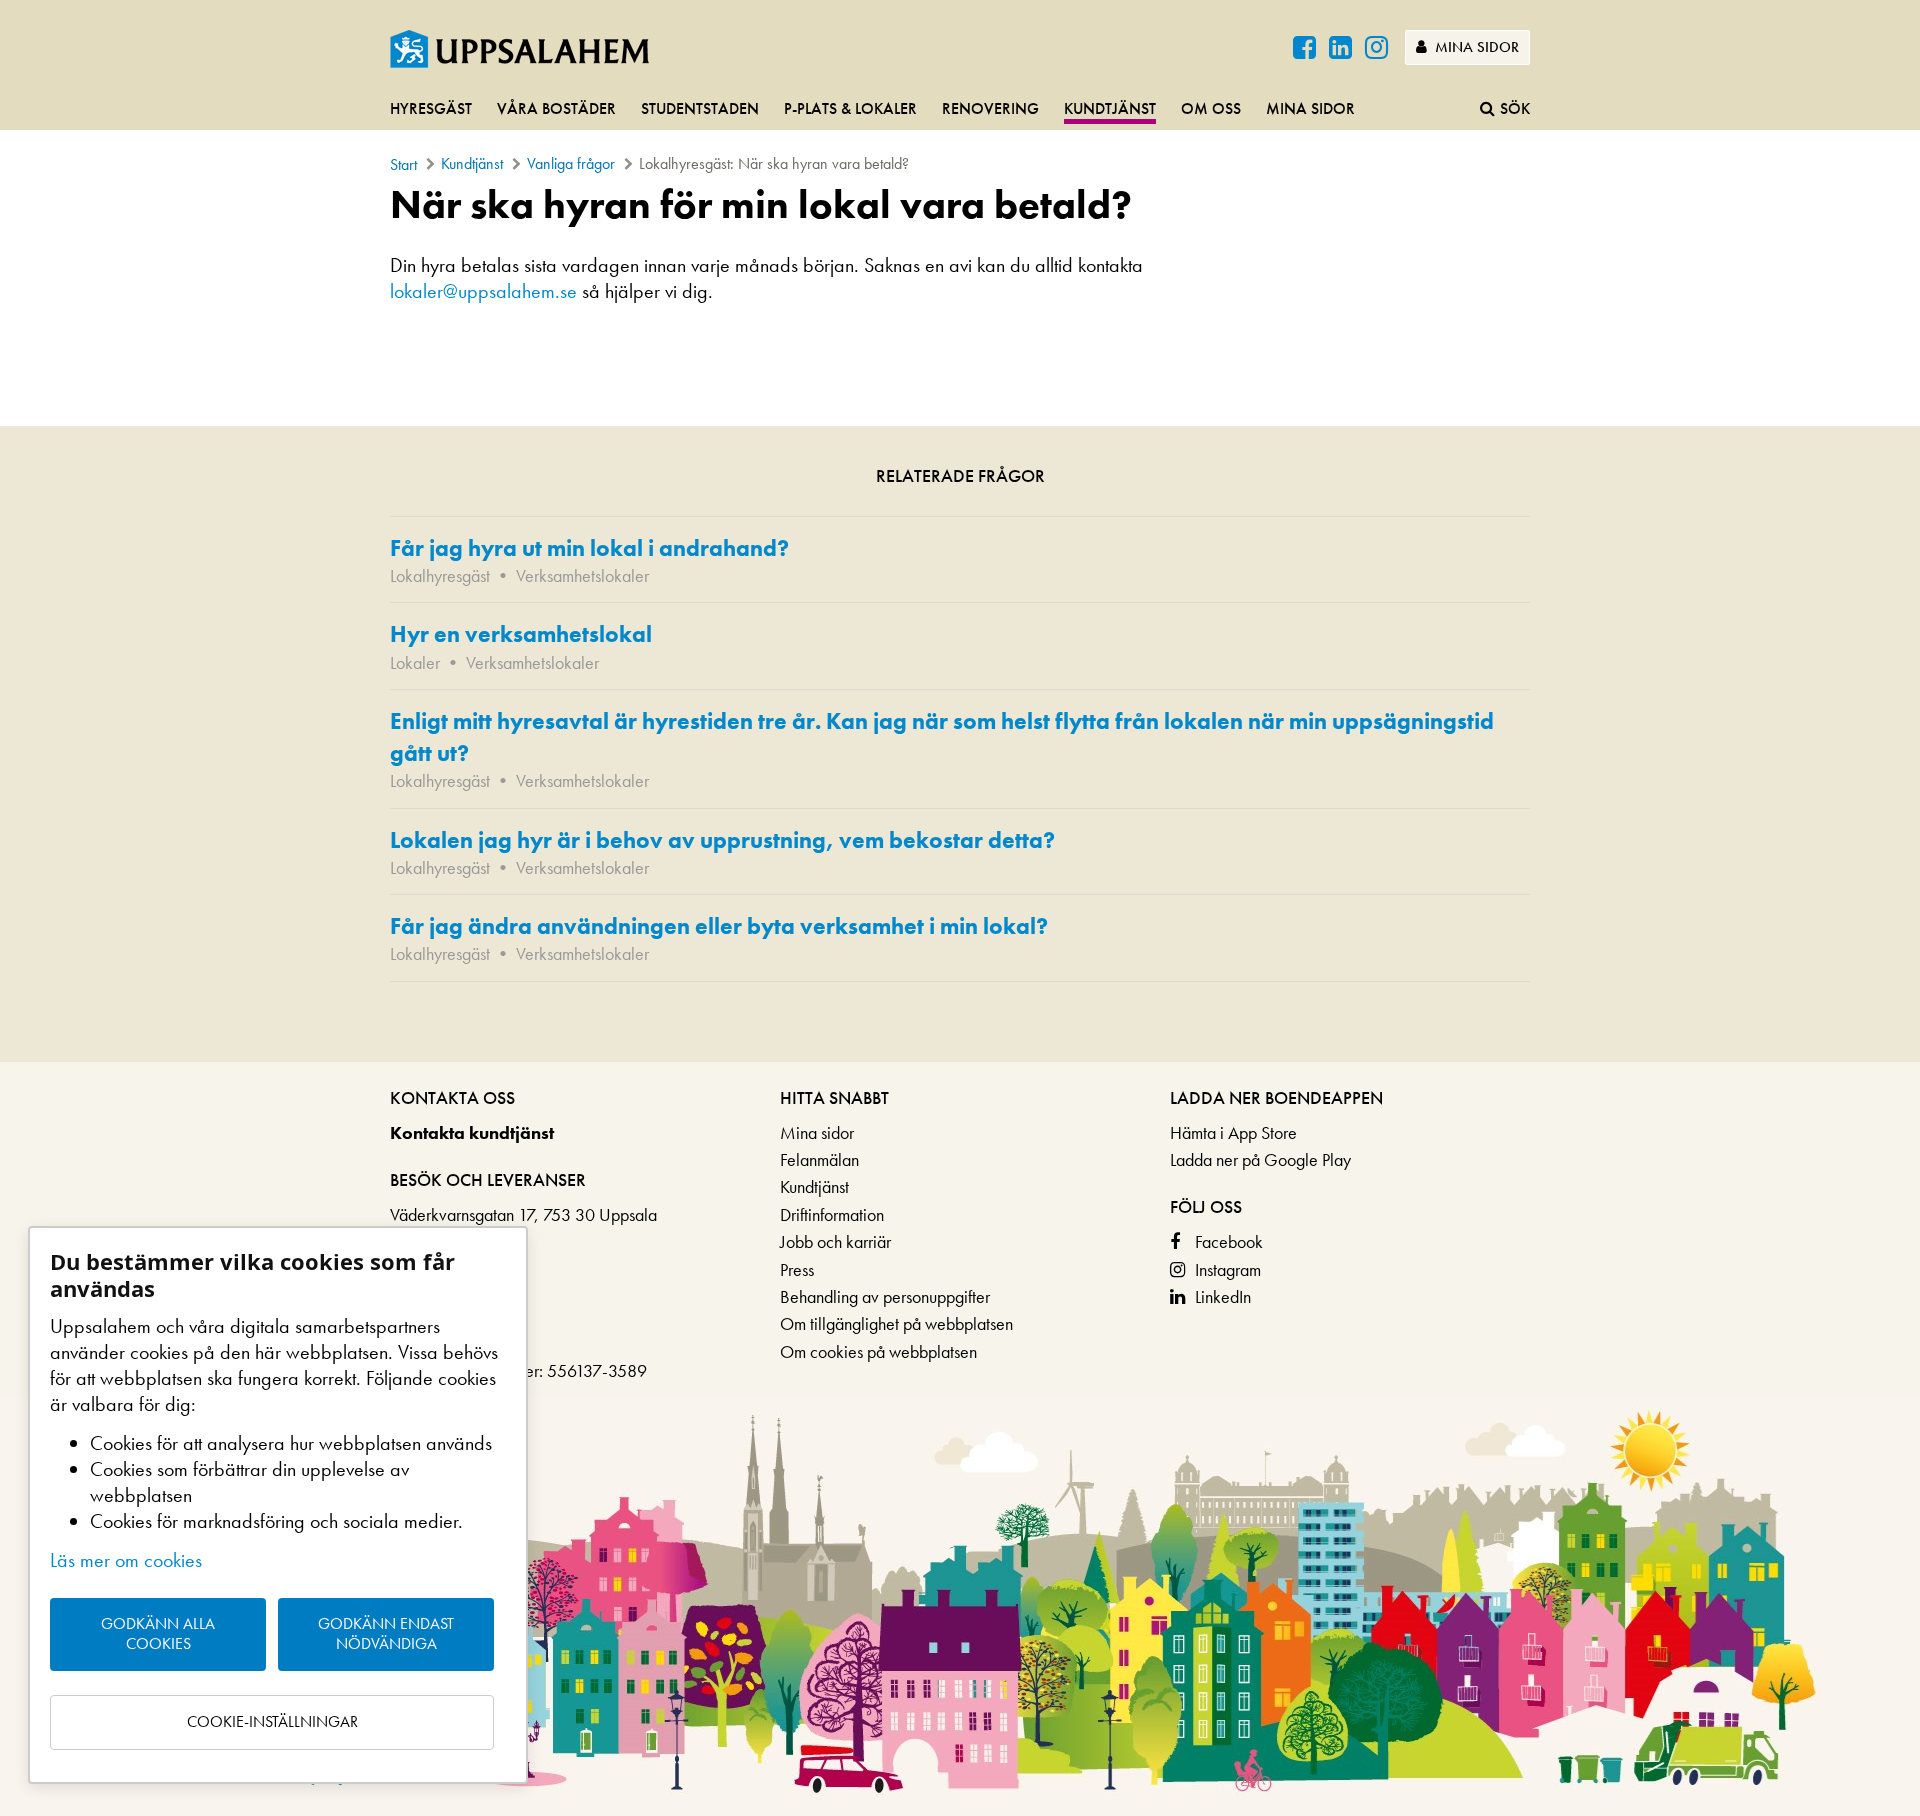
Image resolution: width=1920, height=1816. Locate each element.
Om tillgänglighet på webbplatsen (896, 1323)
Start (403, 164)
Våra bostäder (556, 108)
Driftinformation (832, 1214)
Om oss (1211, 108)
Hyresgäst (431, 108)
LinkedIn (1223, 1296)
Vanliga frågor (571, 163)
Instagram (1228, 1269)
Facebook (1229, 1241)
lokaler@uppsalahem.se (483, 291)
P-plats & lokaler (850, 108)
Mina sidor (1475, 47)
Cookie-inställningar (272, 1721)
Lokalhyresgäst (440, 575)
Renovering (990, 108)
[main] (960, 622)
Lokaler (415, 662)
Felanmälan (819, 1159)
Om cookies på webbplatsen (878, 1351)
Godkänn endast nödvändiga (386, 1634)
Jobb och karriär (835, 1241)
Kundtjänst (1110, 108)
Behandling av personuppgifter (885, 1296)
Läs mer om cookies (126, 1560)
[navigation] (960, 110)
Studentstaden (700, 108)
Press (797, 1269)
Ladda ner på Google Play (1260, 1159)
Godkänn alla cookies (158, 1634)
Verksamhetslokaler (582, 575)
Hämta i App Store (1233, 1132)
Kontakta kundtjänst (472, 1132)
